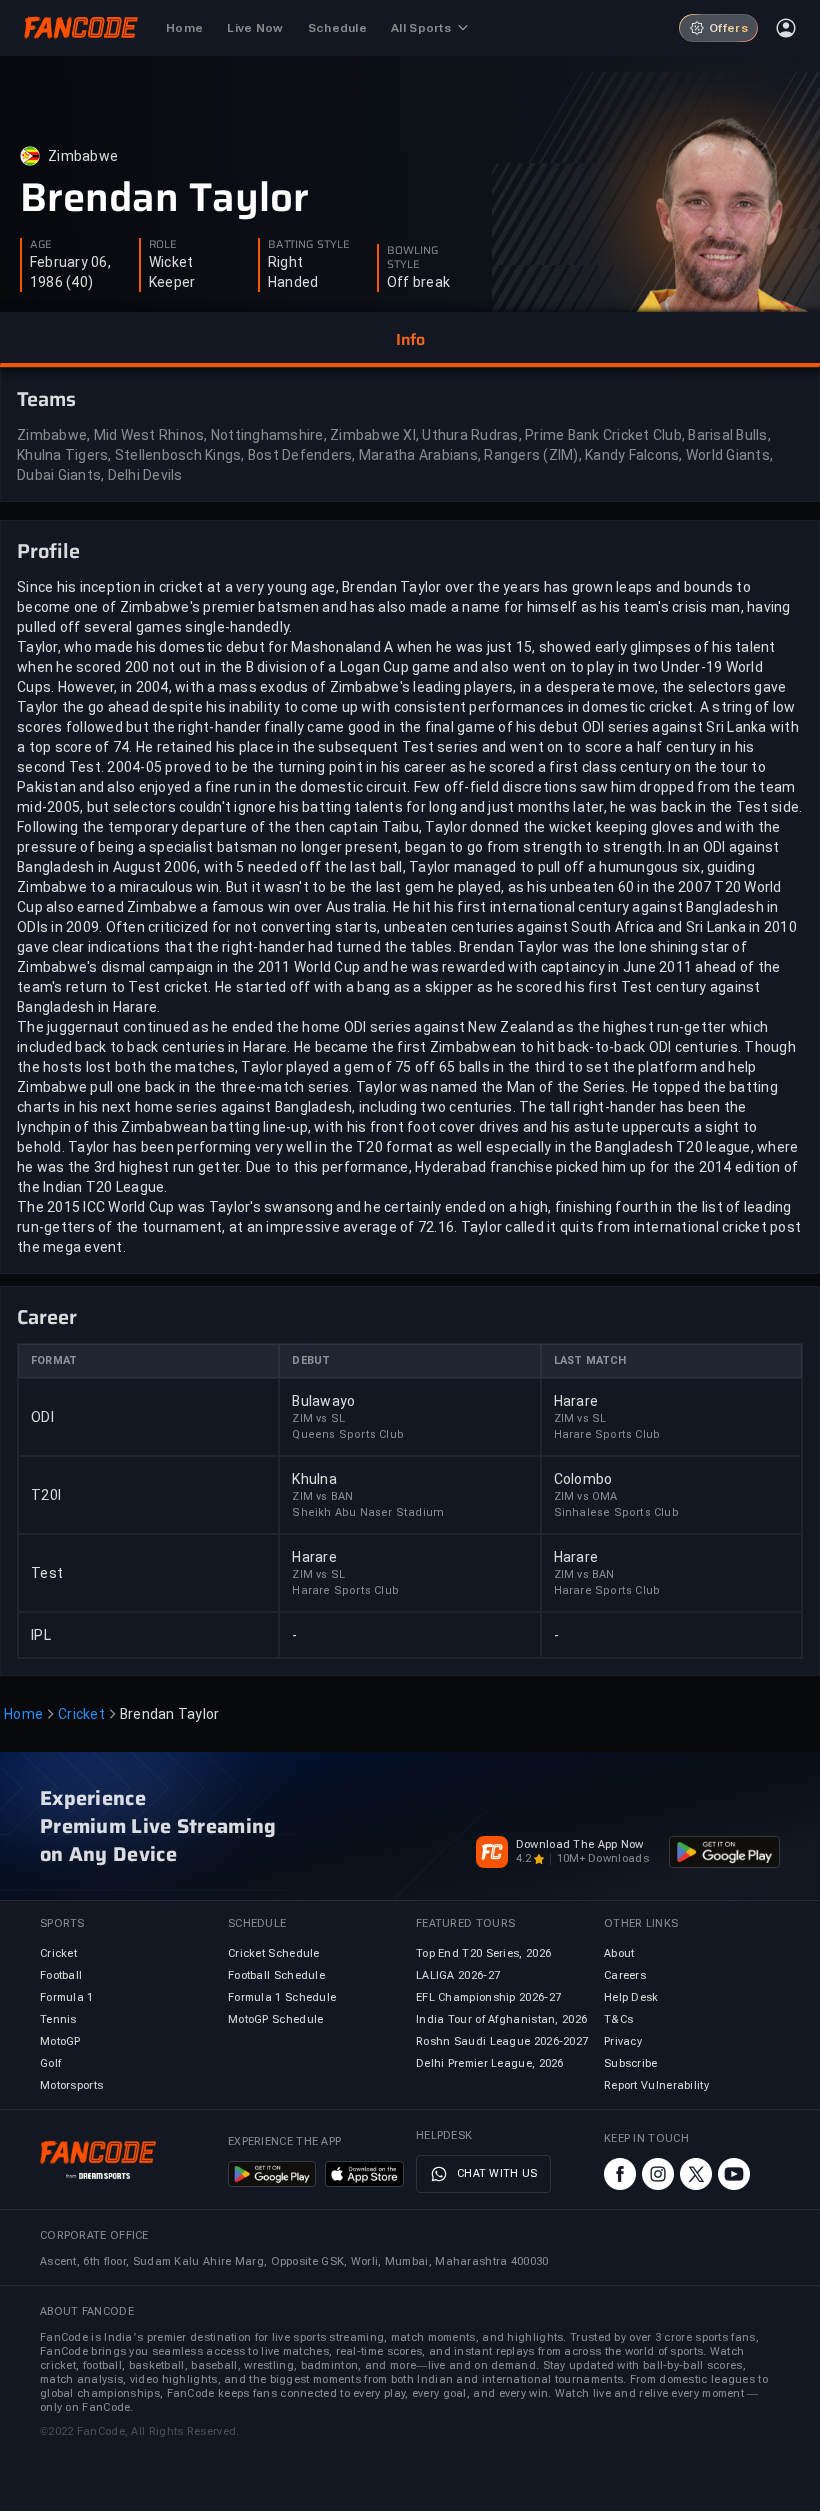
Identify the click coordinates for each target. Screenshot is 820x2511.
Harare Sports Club (607, 1434)
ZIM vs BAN (322, 1496)
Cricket (81, 1714)
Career (47, 1317)
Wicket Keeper (172, 272)
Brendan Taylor (164, 198)
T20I (46, 1495)
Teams (46, 399)
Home (23, 1714)
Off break (418, 282)
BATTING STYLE (309, 245)
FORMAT (54, 1360)
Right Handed (293, 272)
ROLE (163, 245)
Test (47, 1573)
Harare (576, 1401)
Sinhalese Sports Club (616, 1512)
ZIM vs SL (318, 1418)
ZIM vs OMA (586, 1496)
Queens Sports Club (348, 1434)
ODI (42, 1417)
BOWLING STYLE (413, 258)
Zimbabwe (83, 156)
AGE (41, 245)
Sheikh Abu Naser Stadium (368, 1512)
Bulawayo (323, 1401)
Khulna (314, 1479)
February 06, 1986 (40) (70, 272)
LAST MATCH (590, 1360)
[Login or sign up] (786, 28)
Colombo (583, 1479)
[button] (410, 340)
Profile (48, 551)
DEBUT (311, 1360)
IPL (41, 1635)
